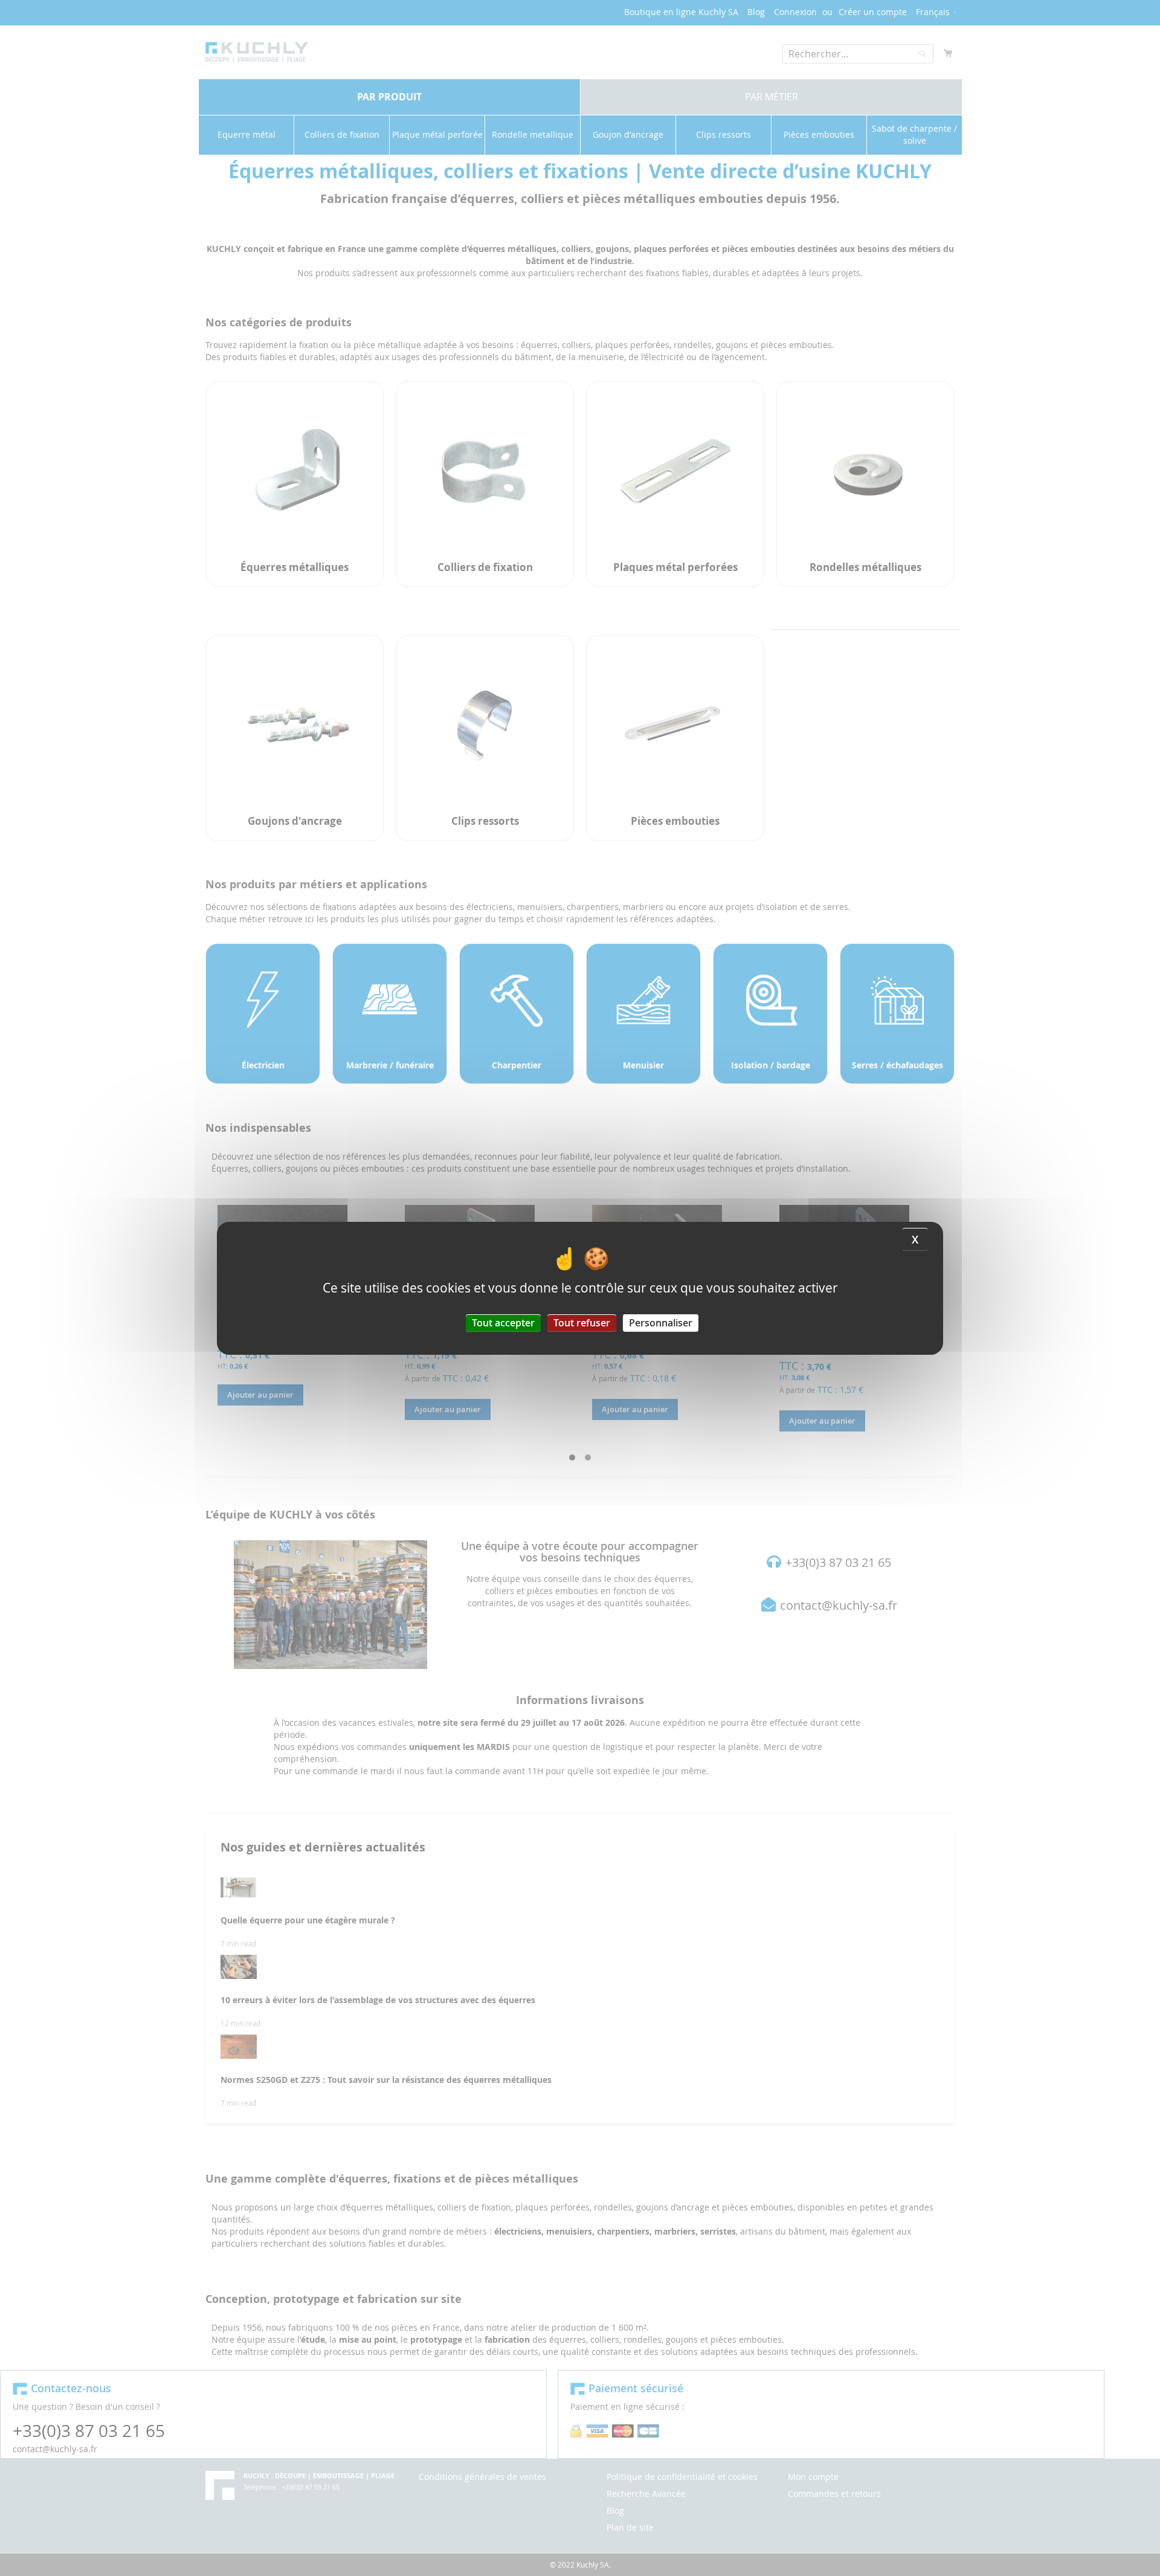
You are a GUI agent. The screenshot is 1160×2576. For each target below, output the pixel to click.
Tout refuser (582, 1322)
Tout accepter (503, 1322)
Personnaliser (661, 1322)
